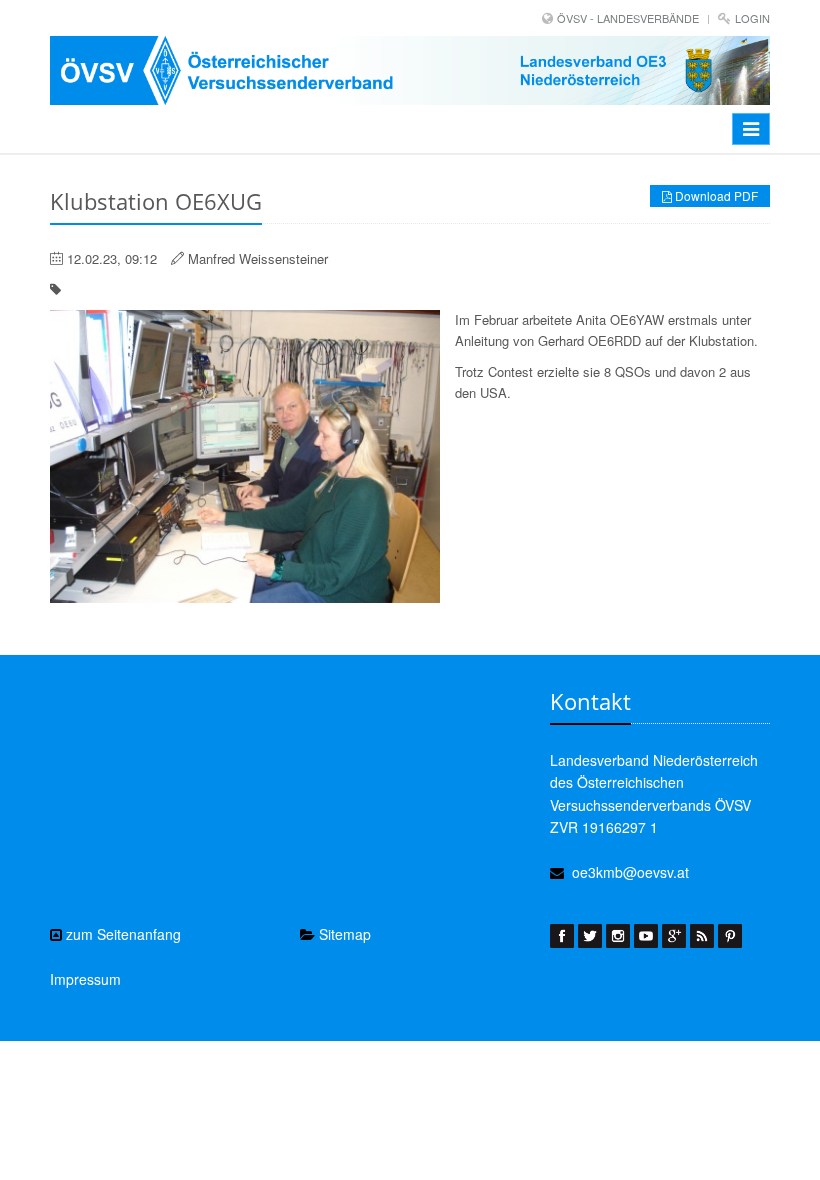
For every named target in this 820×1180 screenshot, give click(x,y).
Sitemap (343, 934)
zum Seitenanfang (121, 934)
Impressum (85, 979)
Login (752, 18)
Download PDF (715, 195)
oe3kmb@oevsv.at (630, 872)
